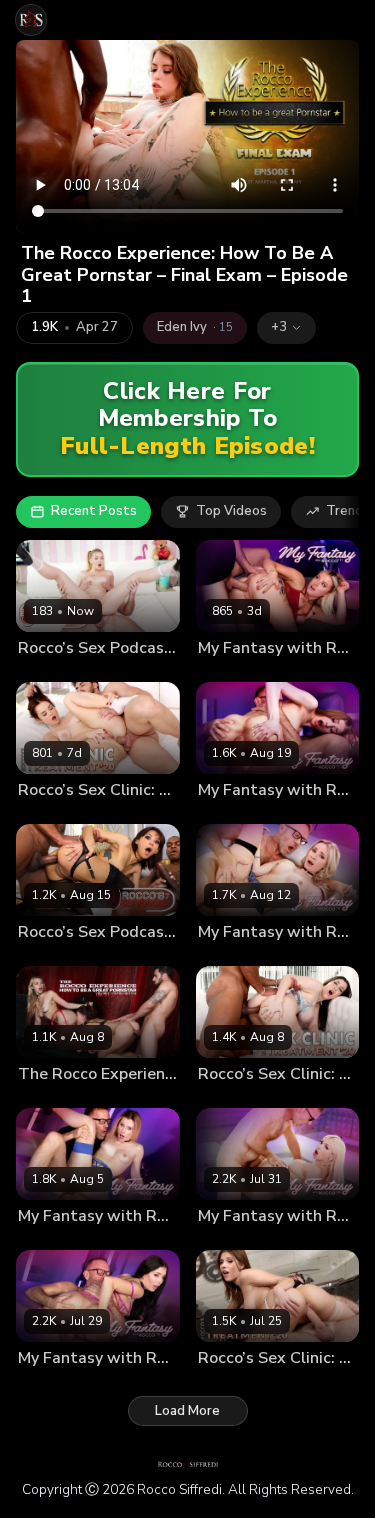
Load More (187, 1411)
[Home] (31, 20)
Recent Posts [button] (94, 511)
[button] (286, 328)
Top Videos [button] (231, 511)
